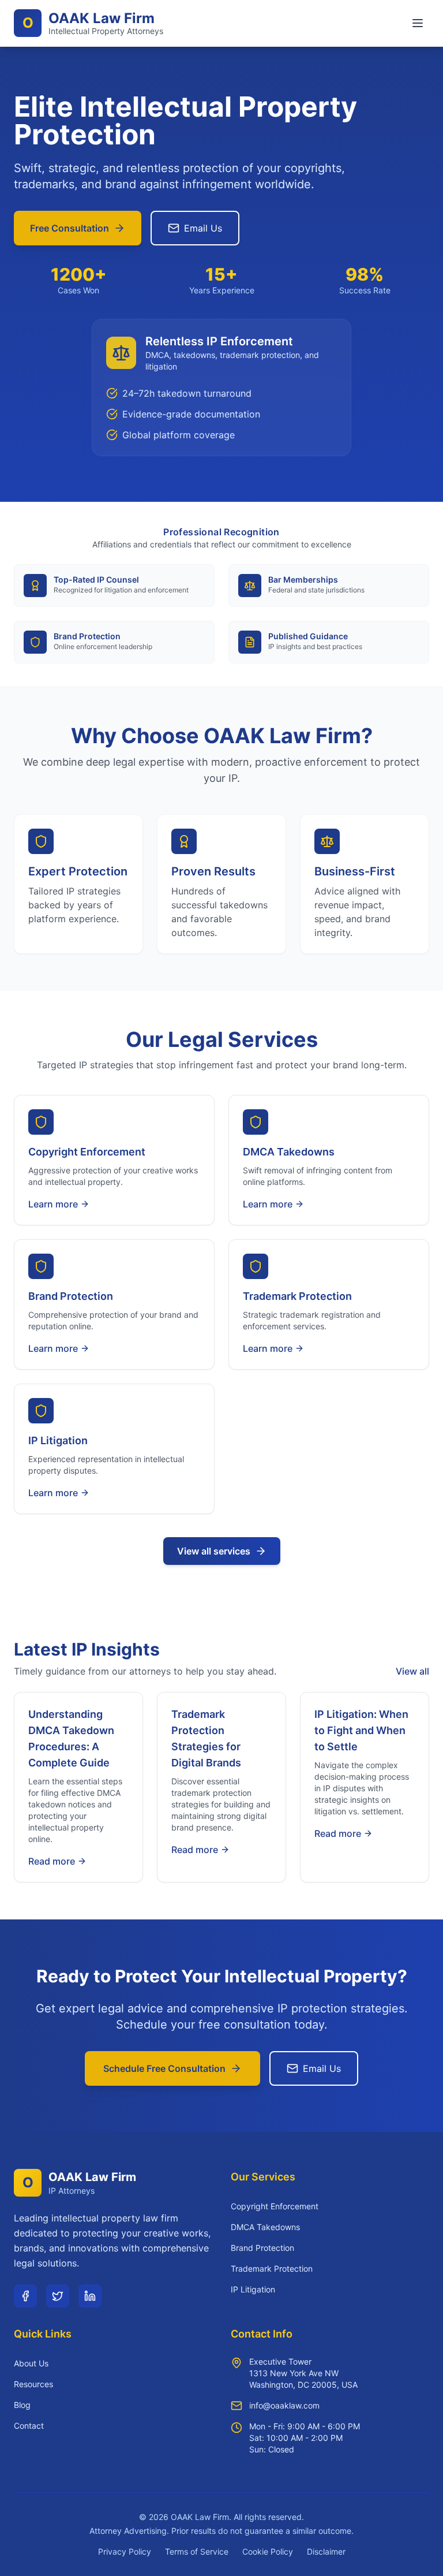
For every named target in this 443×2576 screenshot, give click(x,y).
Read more (52, 1861)
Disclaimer (326, 2551)
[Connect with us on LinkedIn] (90, 2296)
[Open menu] (418, 23)
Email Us (203, 228)
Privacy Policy (125, 2551)
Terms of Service (197, 2551)
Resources (33, 2384)
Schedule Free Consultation (164, 2068)
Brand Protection (262, 2248)
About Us (31, 2363)
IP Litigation (253, 2289)
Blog (22, 2405)
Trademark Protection (272, 2269)
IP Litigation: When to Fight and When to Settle (361, 1730)
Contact (29, 2426)
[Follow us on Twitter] (58, 2296)
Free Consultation (70, 228)
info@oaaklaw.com (284, 2405)
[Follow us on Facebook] (25, 2296)
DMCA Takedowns (265, 2227)
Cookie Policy (268, 2551)
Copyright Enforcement (275, 2206)
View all (412, 1671)
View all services (214, 1551)
